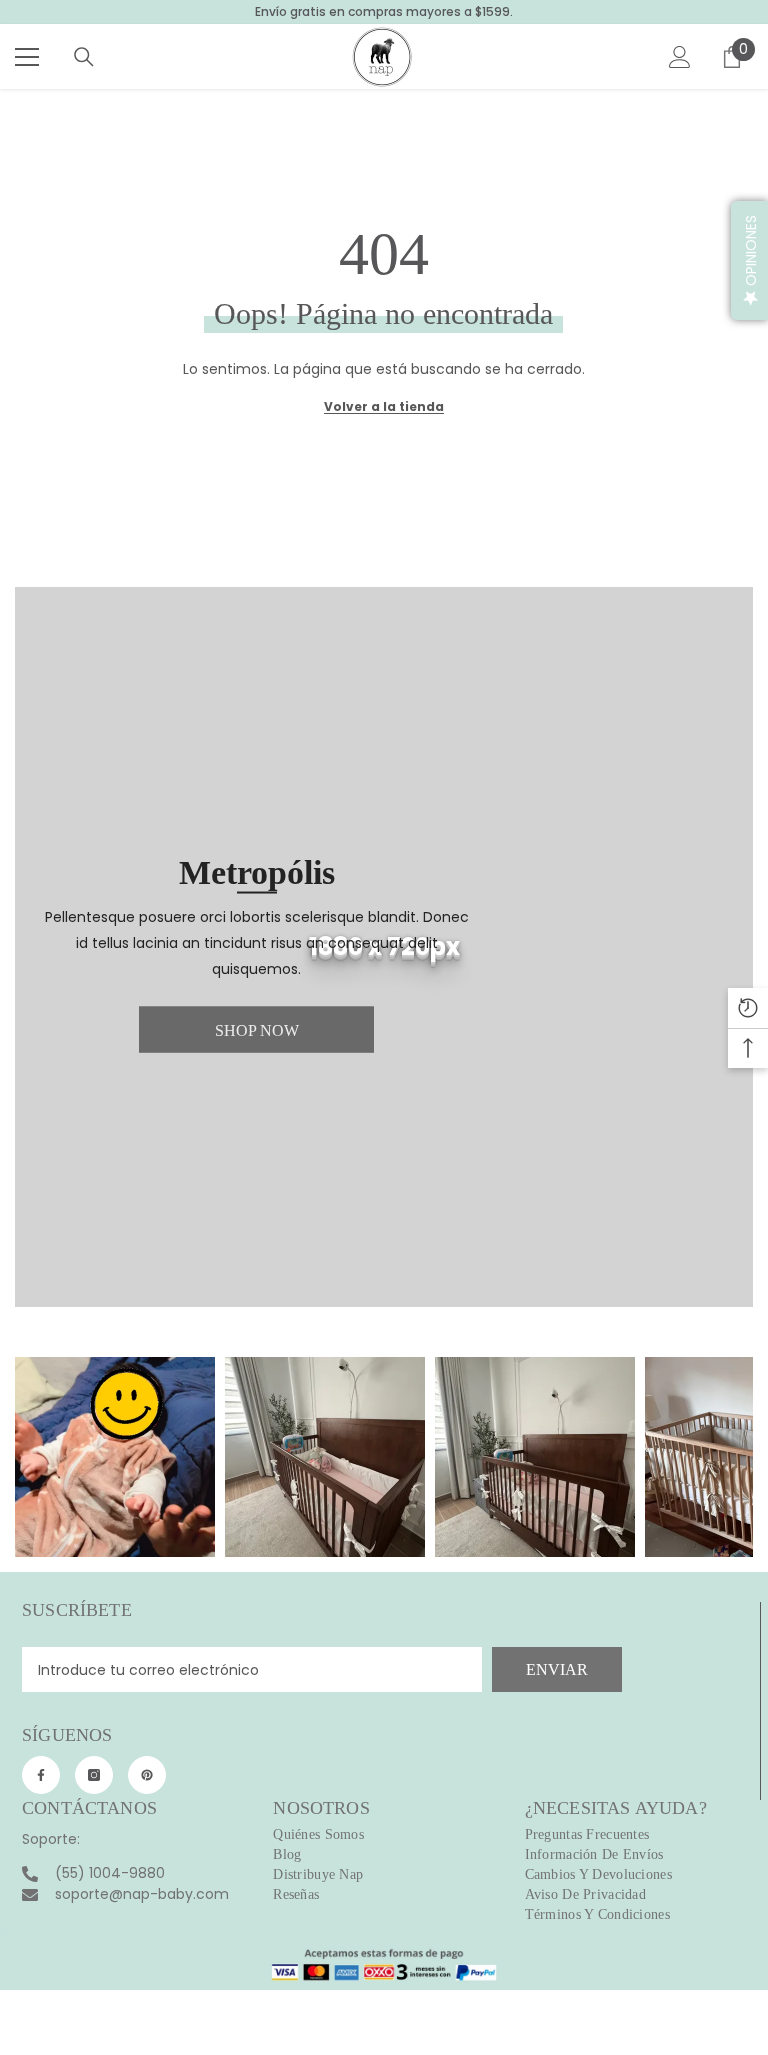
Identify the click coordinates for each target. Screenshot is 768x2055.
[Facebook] (41, 1775)
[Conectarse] (680, 57)
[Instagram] (94, 1775)
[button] (749, 260)
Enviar (557, 1669)
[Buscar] (84, 57)
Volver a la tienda (384, 406)
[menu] (27, 57)
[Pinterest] (147, 1775)
